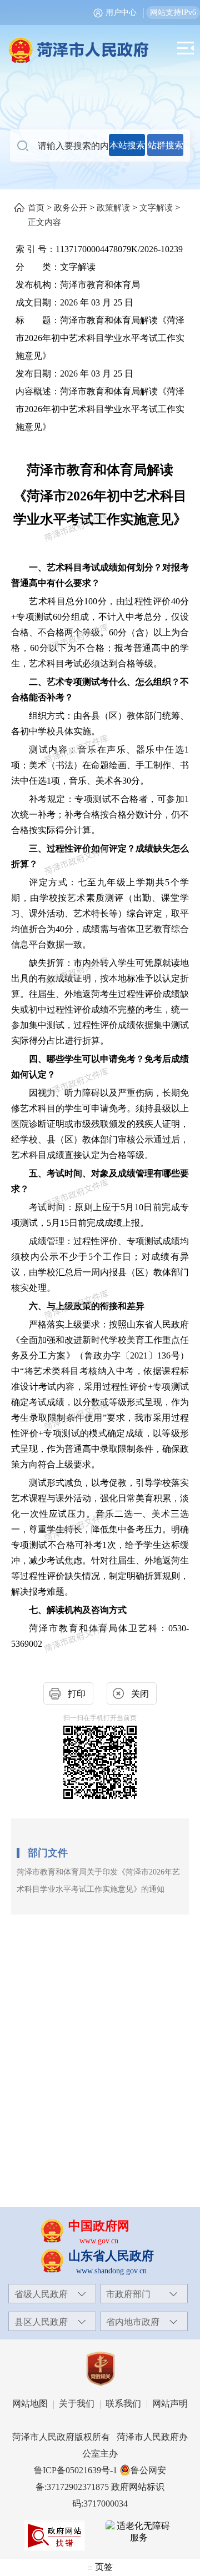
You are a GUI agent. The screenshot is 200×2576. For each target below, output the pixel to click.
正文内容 (44, 222)
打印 (77, 1694)
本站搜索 (127, 145)
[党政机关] (100, 2369)
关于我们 (77, 2404)
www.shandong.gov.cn (111, 2271)
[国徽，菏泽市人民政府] (100, 44)
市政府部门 (128, 2294)
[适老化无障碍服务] (139, 2532)
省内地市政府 (133, 2322)
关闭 (140, 1694)
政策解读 (113, 208)
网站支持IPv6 (173, 12)
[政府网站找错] (54, 2536)
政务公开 (71, 208)
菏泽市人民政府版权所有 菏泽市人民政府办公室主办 (100, 2445)
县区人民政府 (41, 2322)
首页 (36, 208)
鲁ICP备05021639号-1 (76, 2470)
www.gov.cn (99, 2241)
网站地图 (30, 2404)
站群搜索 (166, 145)
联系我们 (123, 2404)
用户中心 (121, 12)
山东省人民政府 (111, 2256)
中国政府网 (99, 2226)
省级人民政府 (41, 2294)
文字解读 (156, 208)
